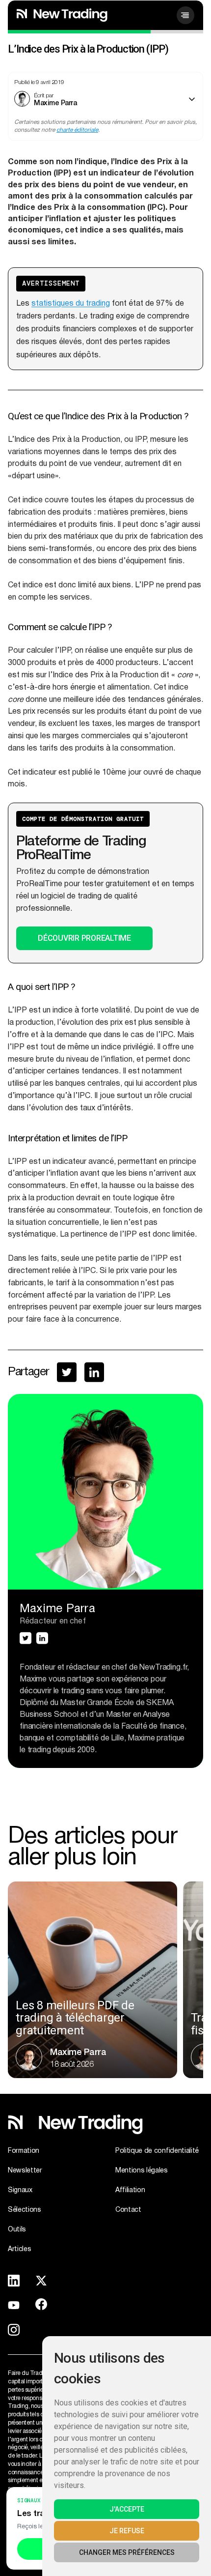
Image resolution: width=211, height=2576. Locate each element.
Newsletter (25, 2171)
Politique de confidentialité (157, 2151)
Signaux (20, 2190)
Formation (24, 2151)
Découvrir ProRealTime (84, 938)
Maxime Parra (55, 102)
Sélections (25, 2210)
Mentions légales (142, 2171)
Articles (19, 2249)
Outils (17, 2229)
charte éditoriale (77, 130)
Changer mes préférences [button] (127, 2552)
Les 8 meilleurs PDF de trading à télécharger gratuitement (75, 2018)
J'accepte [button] (127, 2509)
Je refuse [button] (127, 2531)
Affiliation (130, 2190)
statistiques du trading (71, 304)
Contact (128, 2210)
